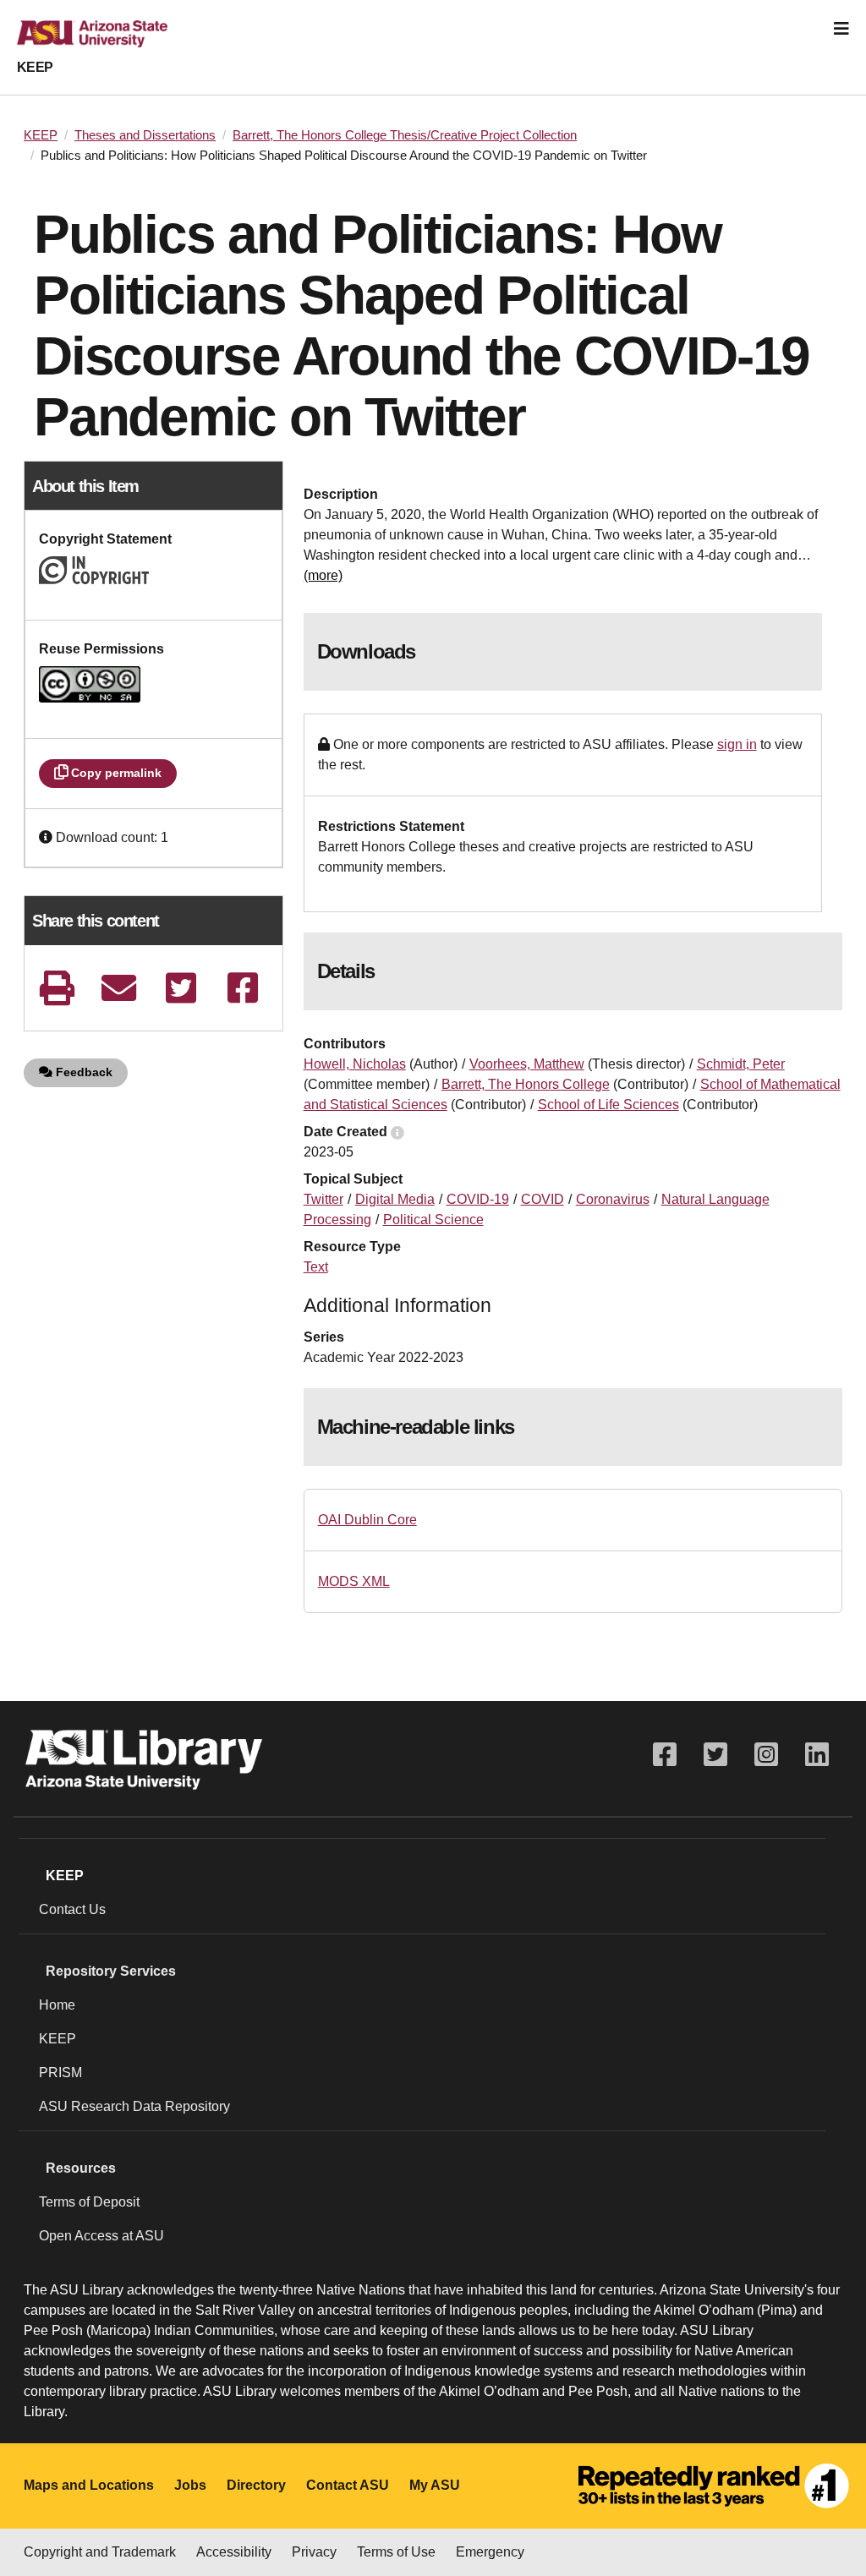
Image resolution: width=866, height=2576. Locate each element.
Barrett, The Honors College (526, 1084)
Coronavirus (613, 1199)
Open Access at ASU (101, 2236)
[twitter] (181, 988)
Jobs (190, 2485)
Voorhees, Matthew (527, 1064)
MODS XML (354, 1581)
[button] (47, 837)
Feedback (82, 1072)
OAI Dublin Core (367, 1520)
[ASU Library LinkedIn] (817, 1755)
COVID (543, 1199)
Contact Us (72, 1909)
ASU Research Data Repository (134, 2106)
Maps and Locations (89, 2485)
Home (57, 2005)
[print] (57, 988)
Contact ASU (348, 2485)
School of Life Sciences (608, 1105)
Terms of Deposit (89, 2202)
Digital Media (395, 1199)
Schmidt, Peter (741, 1064)
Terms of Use (396, 2552)
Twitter (323, 1199)
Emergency (490, 2552)
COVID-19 (478, 1199)
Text (316, 1267)
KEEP (35, 67)
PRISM (60, 2073)
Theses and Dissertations (145, 135)
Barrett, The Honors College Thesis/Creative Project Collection (405, 135)
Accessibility (234, 2552)
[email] (119, 988)
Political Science (433, 1220)
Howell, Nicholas (355, 1064)
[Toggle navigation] (841, 29)
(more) (323, 575)
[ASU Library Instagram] (766, 1755)
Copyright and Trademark (100, 2552)
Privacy (314, 2552)
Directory (256, 2485)
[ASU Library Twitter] (715, 1755)
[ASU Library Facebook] (665, 1755)
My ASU (435, 2485)
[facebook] (243, 988)
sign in (737, 744)
